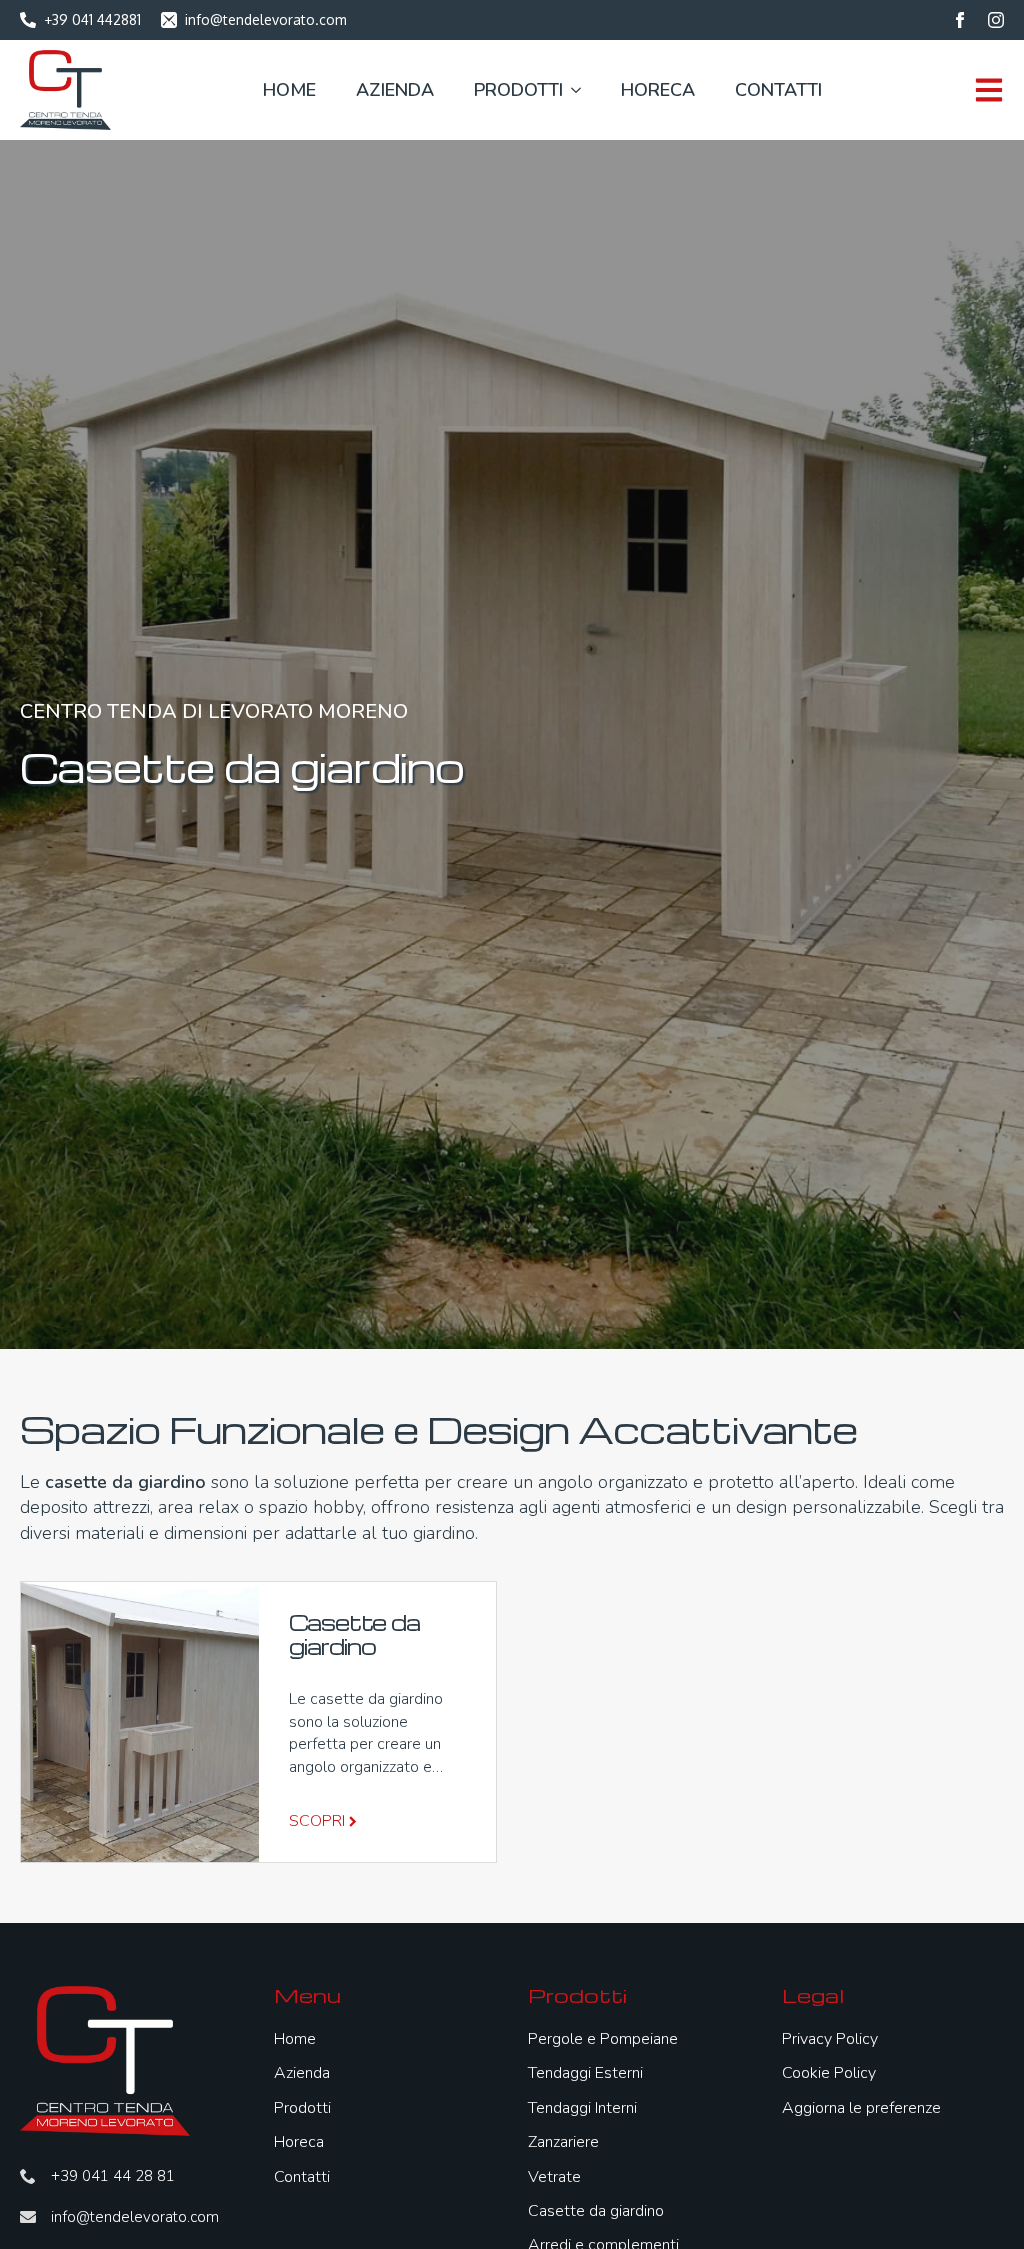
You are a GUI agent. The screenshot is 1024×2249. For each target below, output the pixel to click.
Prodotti (518, 90)
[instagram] (996, 20)
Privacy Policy (830, 2039)
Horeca (658, 90)
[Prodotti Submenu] (572, 90)
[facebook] (960, 20)
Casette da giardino (596, 2211)
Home (289, 90)
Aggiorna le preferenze (861, 2108)
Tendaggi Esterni (585, 2073)
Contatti (778, 90)
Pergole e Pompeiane (603, 2039)
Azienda (395, 90)
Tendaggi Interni (582, 2108)
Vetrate (554, 2177)
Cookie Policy (829, 2073)
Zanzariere (563, 2142)
